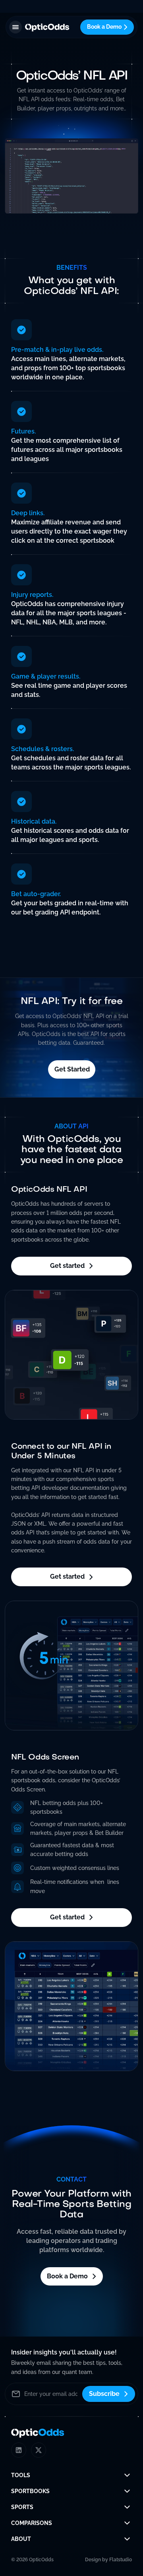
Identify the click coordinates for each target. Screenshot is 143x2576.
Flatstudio (121, 2560)
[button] (15, 27)
